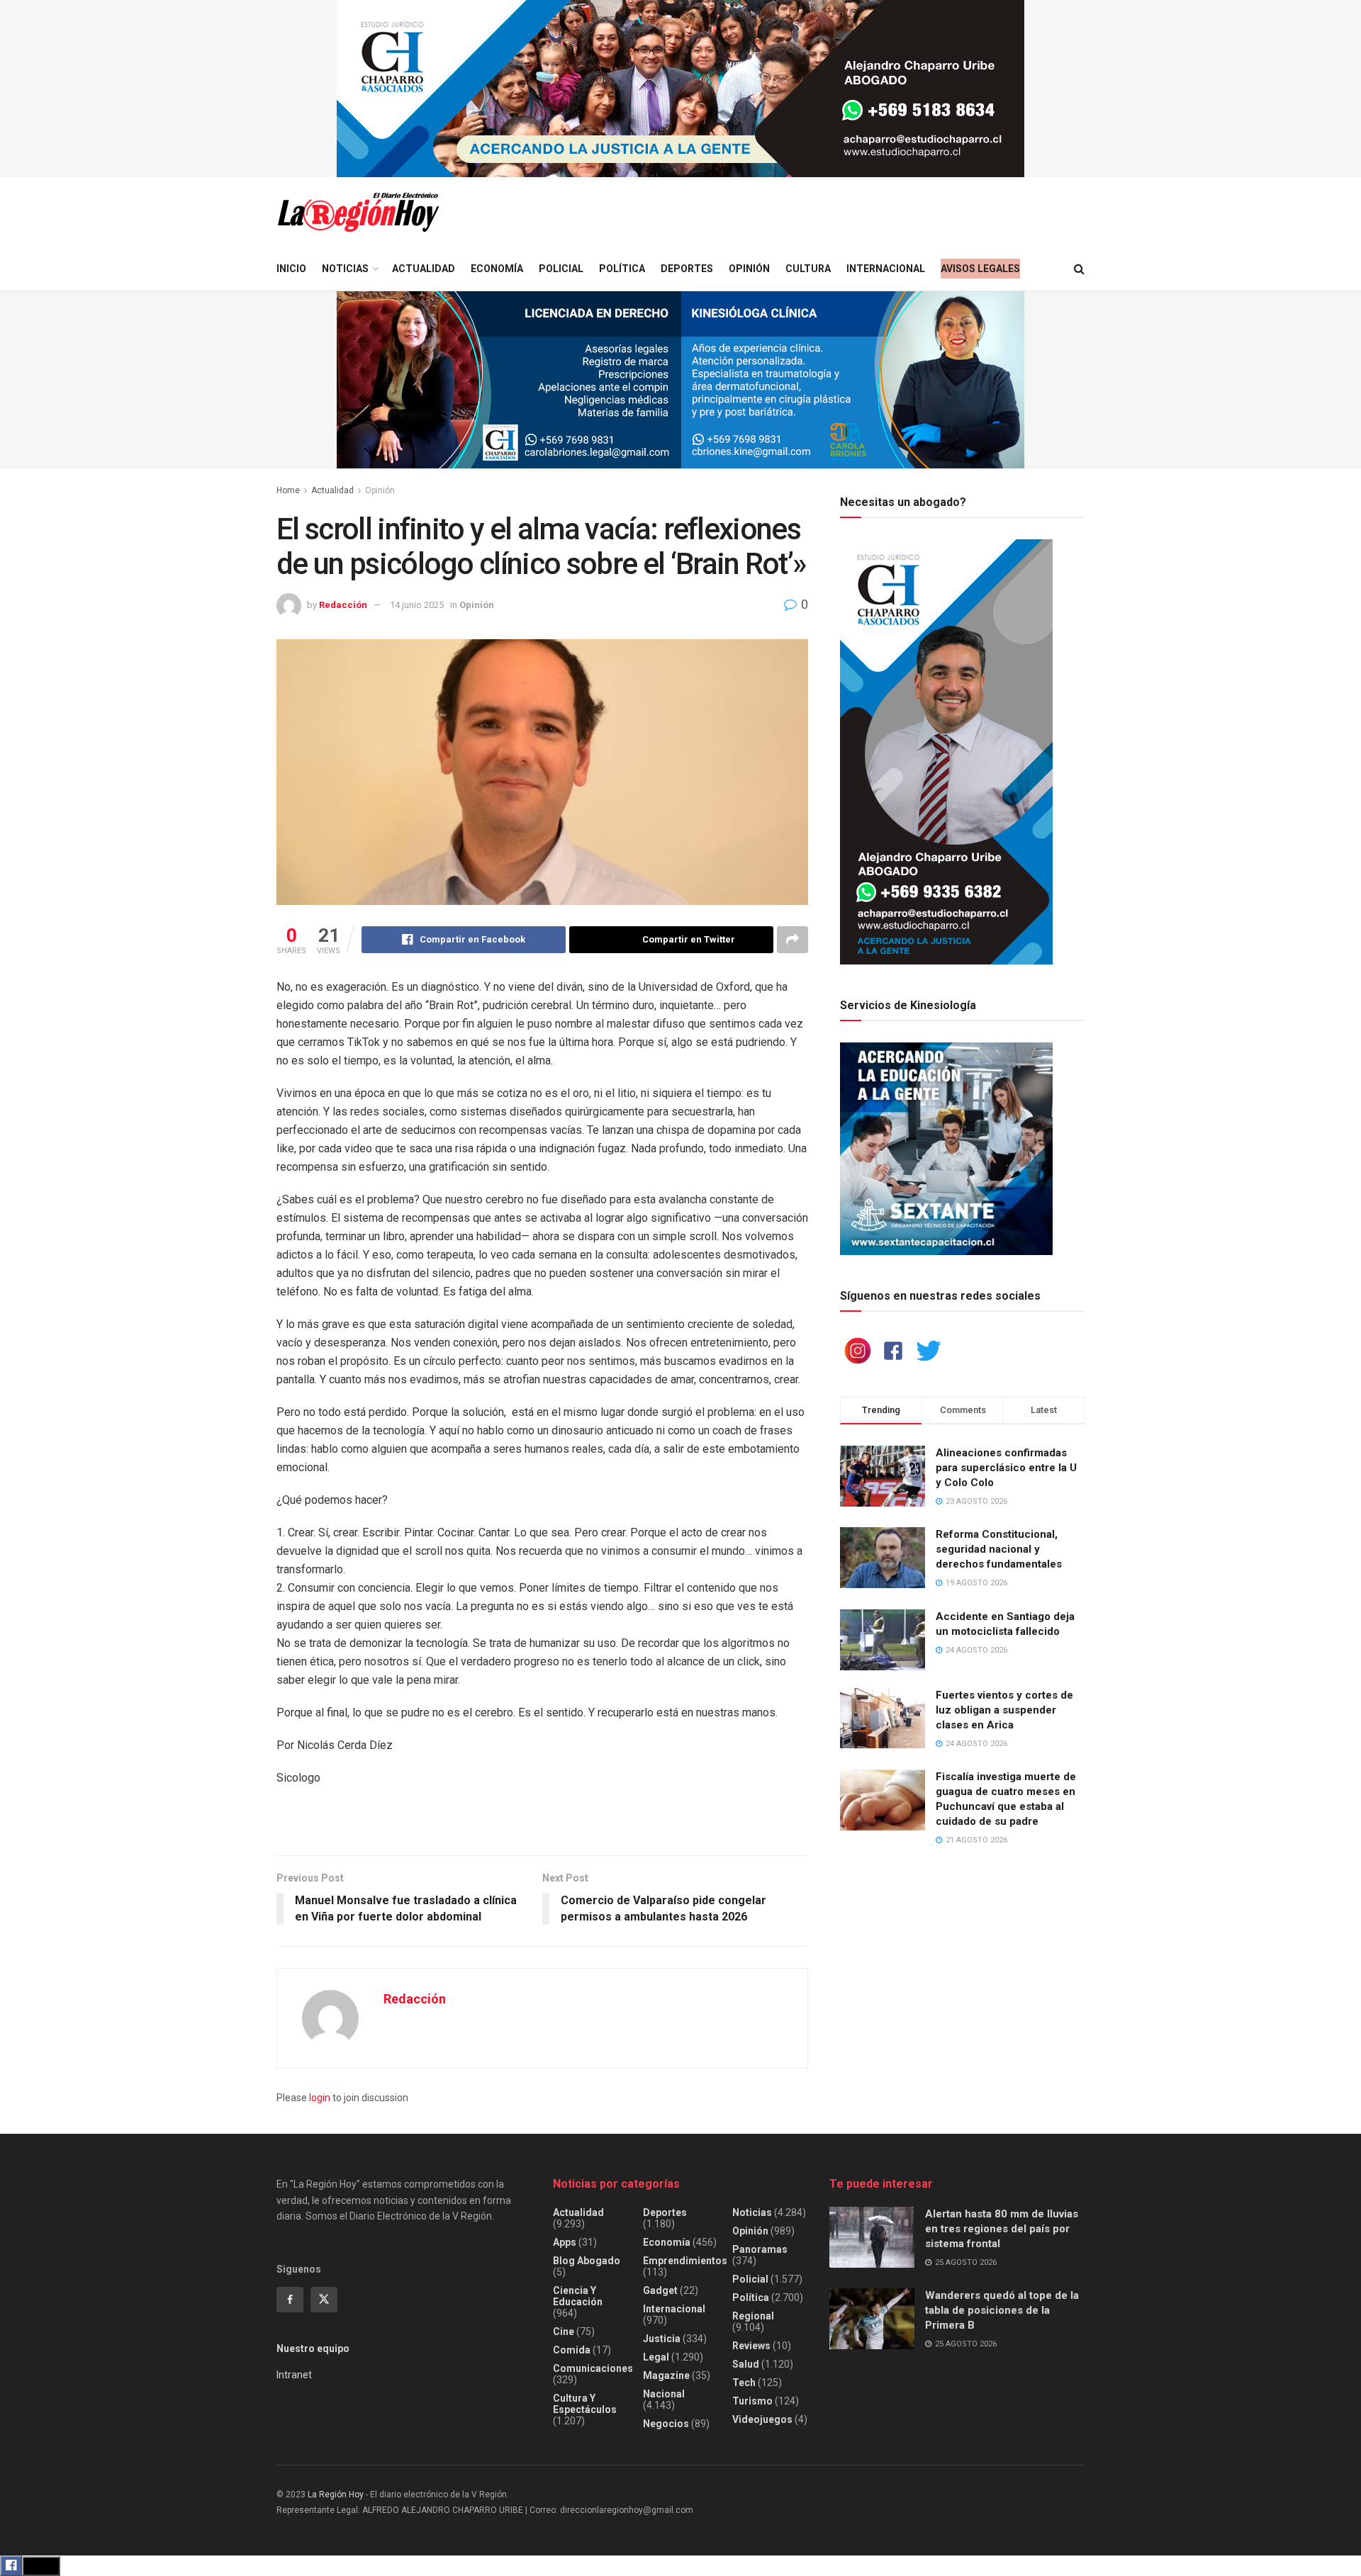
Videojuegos (762, 2419)
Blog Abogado (587, 2261)
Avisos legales (980, 269)
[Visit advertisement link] (680, 89)
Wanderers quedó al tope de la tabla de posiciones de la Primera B (1002, 2310)
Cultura (808, 269)
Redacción (343, 605)
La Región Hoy (336, 2495)
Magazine (666, 2375)
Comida (572, 2350)
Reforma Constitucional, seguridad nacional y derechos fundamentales (999, 1549)
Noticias (345, 269)
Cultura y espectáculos (585, 2404)
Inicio (291, 269)
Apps (565, 2242)
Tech (744, 2383)
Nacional (664, 2394)
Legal (656, 2357)
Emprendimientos (685, 2261)
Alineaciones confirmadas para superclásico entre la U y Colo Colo (1006, 1468)
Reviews (751, 2346)
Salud (746, 2364)
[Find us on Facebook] (290, 2300)
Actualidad (424, 269)
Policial (561, 269)
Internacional (886, 269)
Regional (753, 2316)
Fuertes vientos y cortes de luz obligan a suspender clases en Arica (1004, 1710)
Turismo (752, 2401)
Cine (564, 2332)
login (320, 2098)
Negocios (666, 2424)
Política (622, 269)
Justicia (662, 2339)
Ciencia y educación (578, 2296)
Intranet (294, 2375)
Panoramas (760, 2249)
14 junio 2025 (417, 605)
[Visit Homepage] (358, 212)
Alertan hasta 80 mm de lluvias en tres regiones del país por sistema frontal (1002, 2229)
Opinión (749, 269)
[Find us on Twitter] (324, 2300)
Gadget (660, 2290)
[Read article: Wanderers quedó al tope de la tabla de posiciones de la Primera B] (872, 2319)
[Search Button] (1079, 269)
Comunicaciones (593, 2368)
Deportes (687, 269)
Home (288, 490)
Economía (497, 269)
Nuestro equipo (313, 2349)
